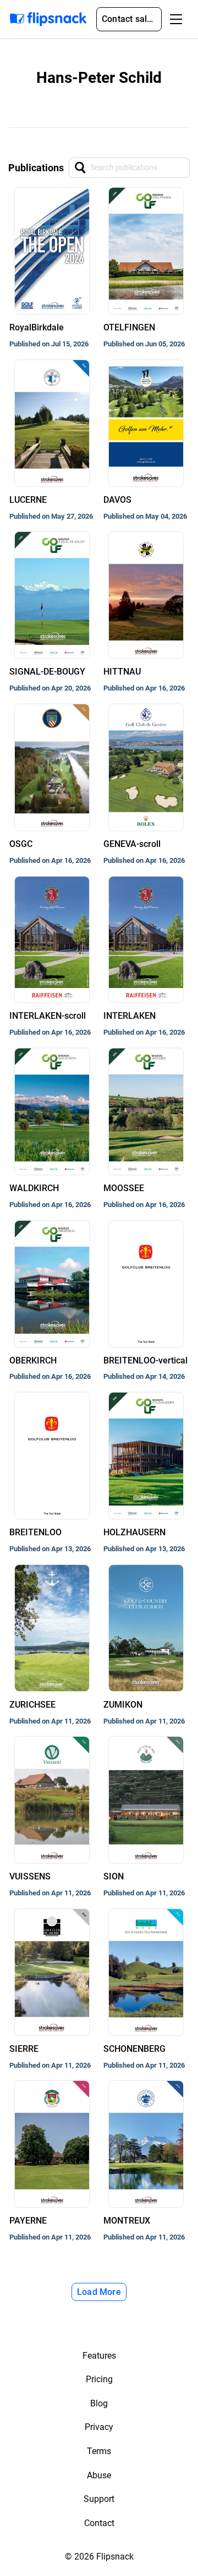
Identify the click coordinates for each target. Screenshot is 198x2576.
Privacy (99, 2427)
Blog (99, 2403)
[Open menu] (176, 19)
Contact (99, 2523)
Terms (99, 2451)
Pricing (99, 2379)
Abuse (99, 2475)
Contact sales (129, 19)
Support (99, 2499)
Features (99, 2356)
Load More (99, 2292)
